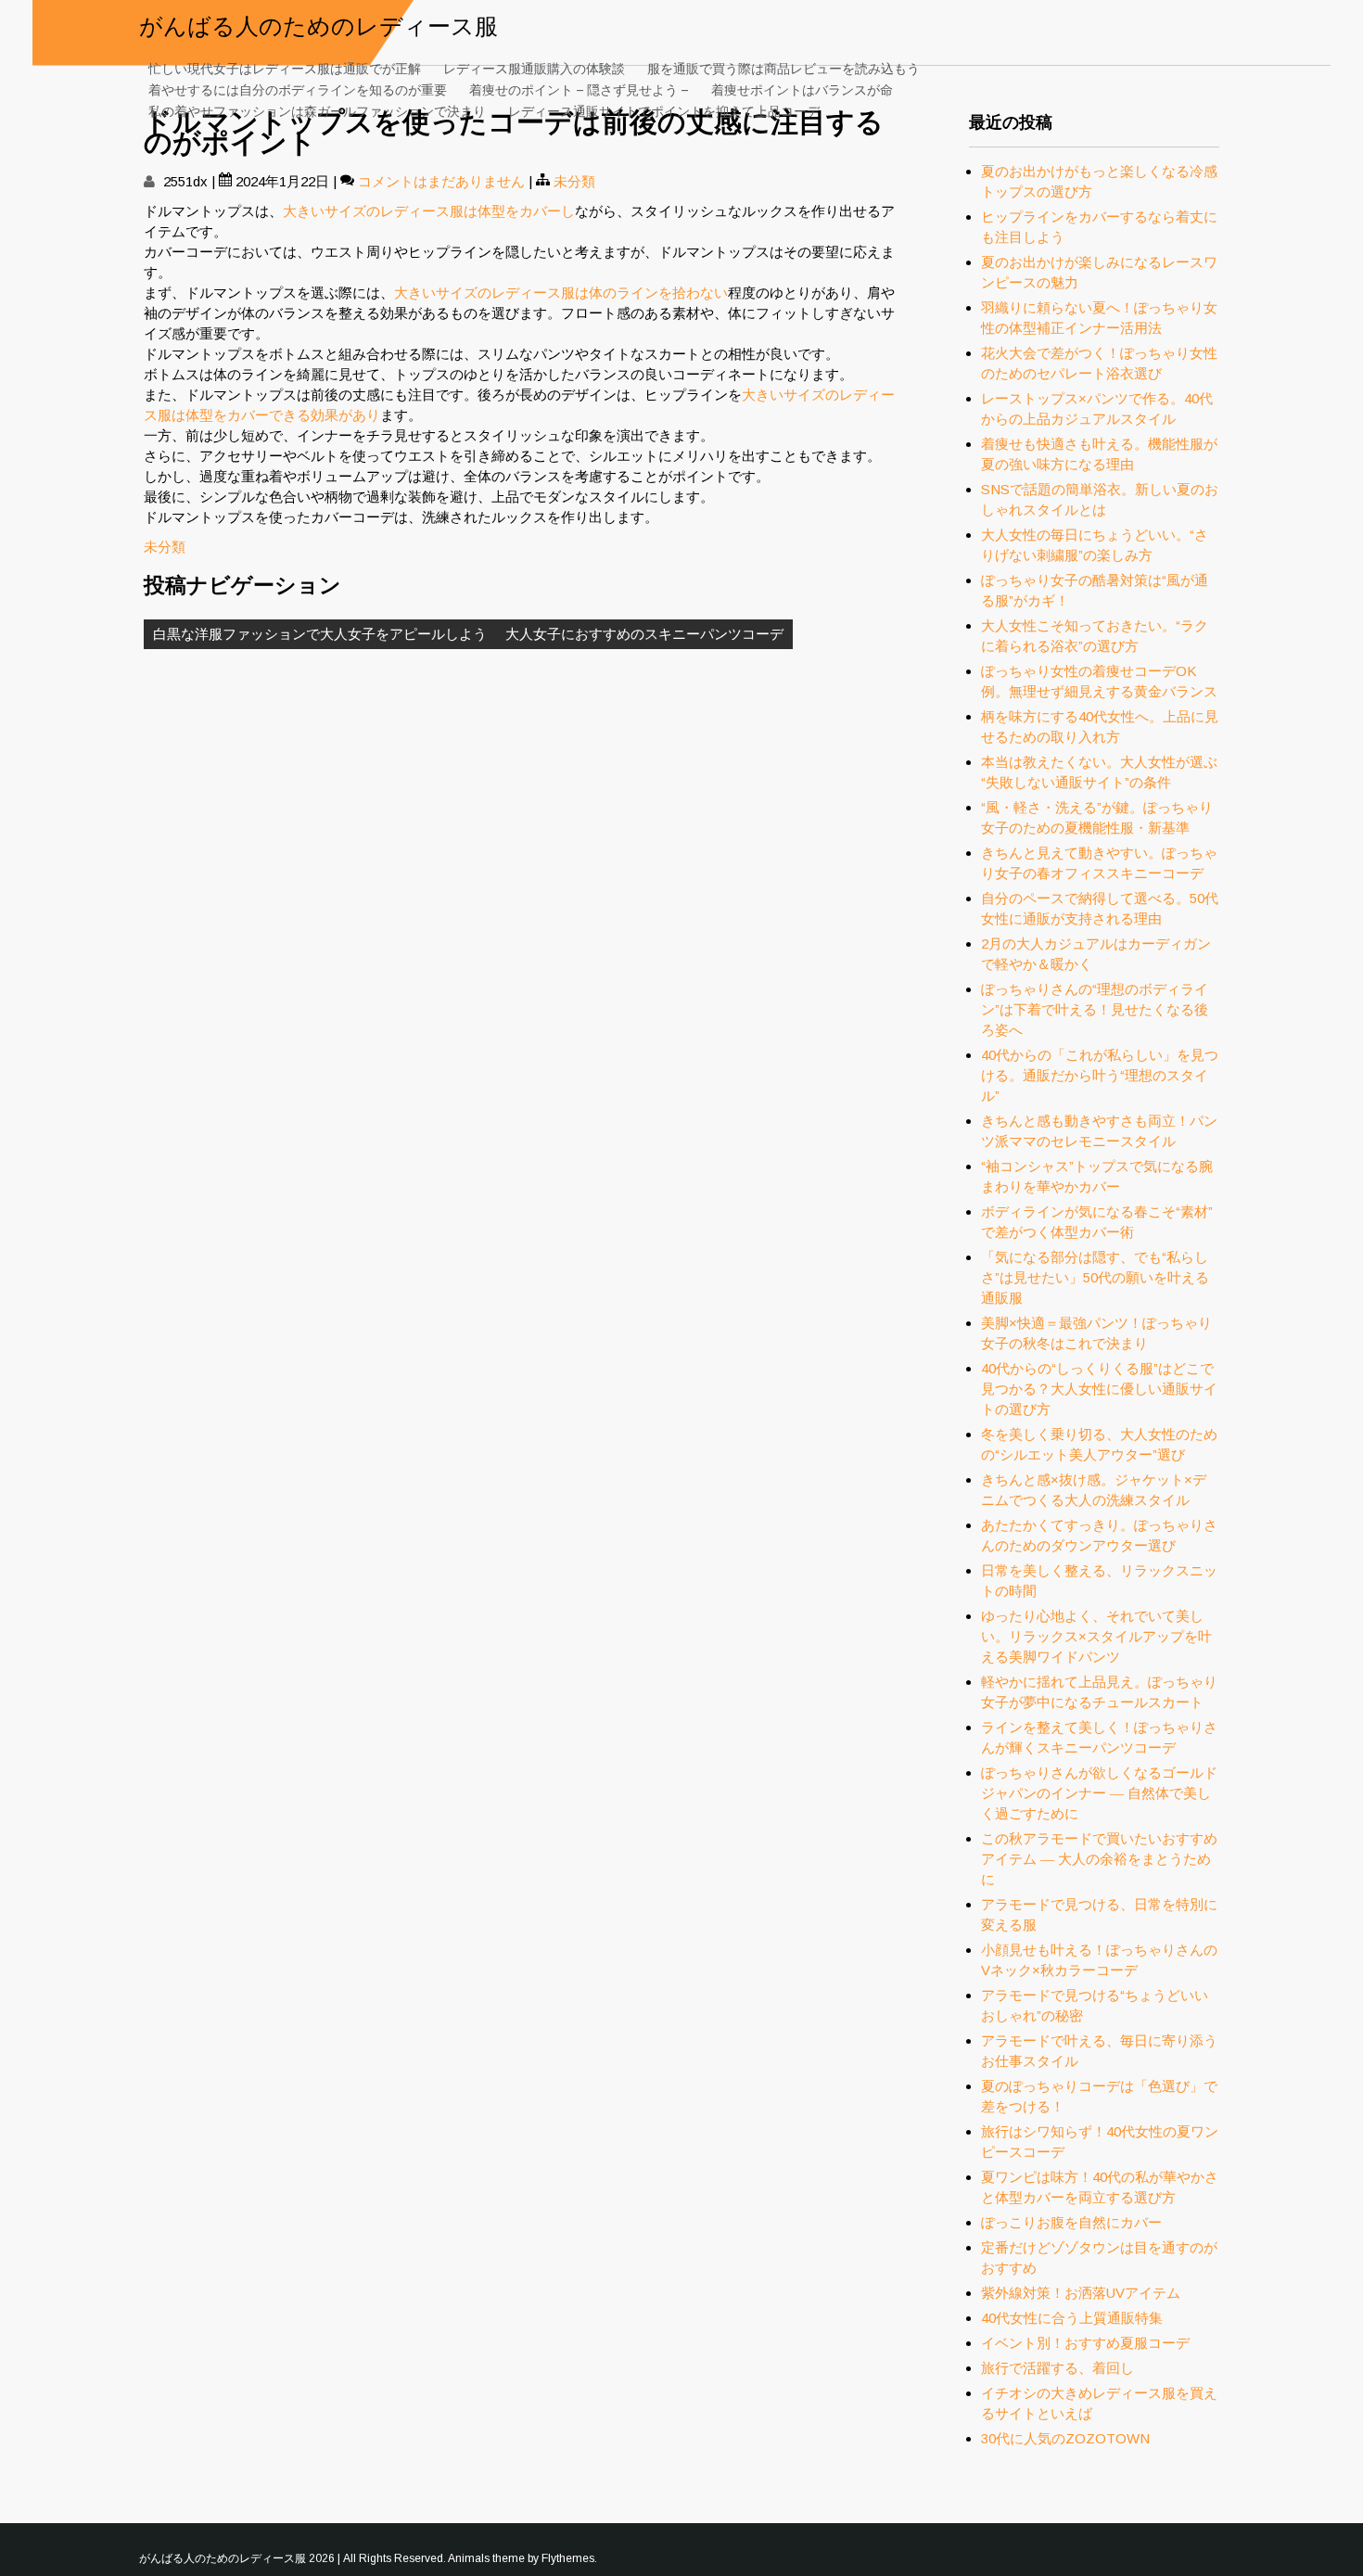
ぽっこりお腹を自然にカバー (1071, 2222)
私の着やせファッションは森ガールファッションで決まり (317, 110)
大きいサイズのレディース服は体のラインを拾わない (561, 293)
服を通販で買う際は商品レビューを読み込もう (783, 67)
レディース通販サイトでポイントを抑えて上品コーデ (664, 110)
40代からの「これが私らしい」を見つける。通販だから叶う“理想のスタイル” (1100, 1075)
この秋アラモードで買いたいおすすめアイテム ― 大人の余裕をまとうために (1099, 1859)
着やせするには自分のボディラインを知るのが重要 (298, 89)
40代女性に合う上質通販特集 (1072, 2318)
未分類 (574, 181)
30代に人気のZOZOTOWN (1065, 2438)
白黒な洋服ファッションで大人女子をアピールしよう (320, 634)
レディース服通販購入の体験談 (534, 67)
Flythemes (568, 2558)
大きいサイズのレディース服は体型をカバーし (429, 211)
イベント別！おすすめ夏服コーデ (1085, 2343)
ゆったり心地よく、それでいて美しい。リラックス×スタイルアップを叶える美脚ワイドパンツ (1096, 1636)
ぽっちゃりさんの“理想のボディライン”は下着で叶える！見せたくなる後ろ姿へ (1095, 1009)
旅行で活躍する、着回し (1057, 2368)
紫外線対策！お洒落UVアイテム (1081, 2293)
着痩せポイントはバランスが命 (802, 89)
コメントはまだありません (441, 181)
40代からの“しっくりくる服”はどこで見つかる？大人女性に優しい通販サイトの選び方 (1099, 1389)
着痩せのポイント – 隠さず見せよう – (579, 89)
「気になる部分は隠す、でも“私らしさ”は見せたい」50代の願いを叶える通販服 (1095, 1277)
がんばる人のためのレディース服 (318, 24)
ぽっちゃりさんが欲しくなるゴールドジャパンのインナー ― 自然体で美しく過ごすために (1099, 1793)
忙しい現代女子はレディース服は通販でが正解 (285, 67)
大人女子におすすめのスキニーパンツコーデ (644, 634)
